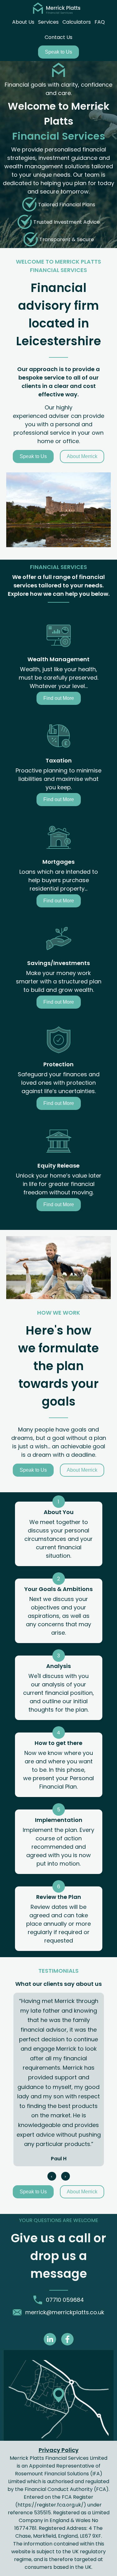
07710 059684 (65, 2300)
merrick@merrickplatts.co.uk (65, 2312)
